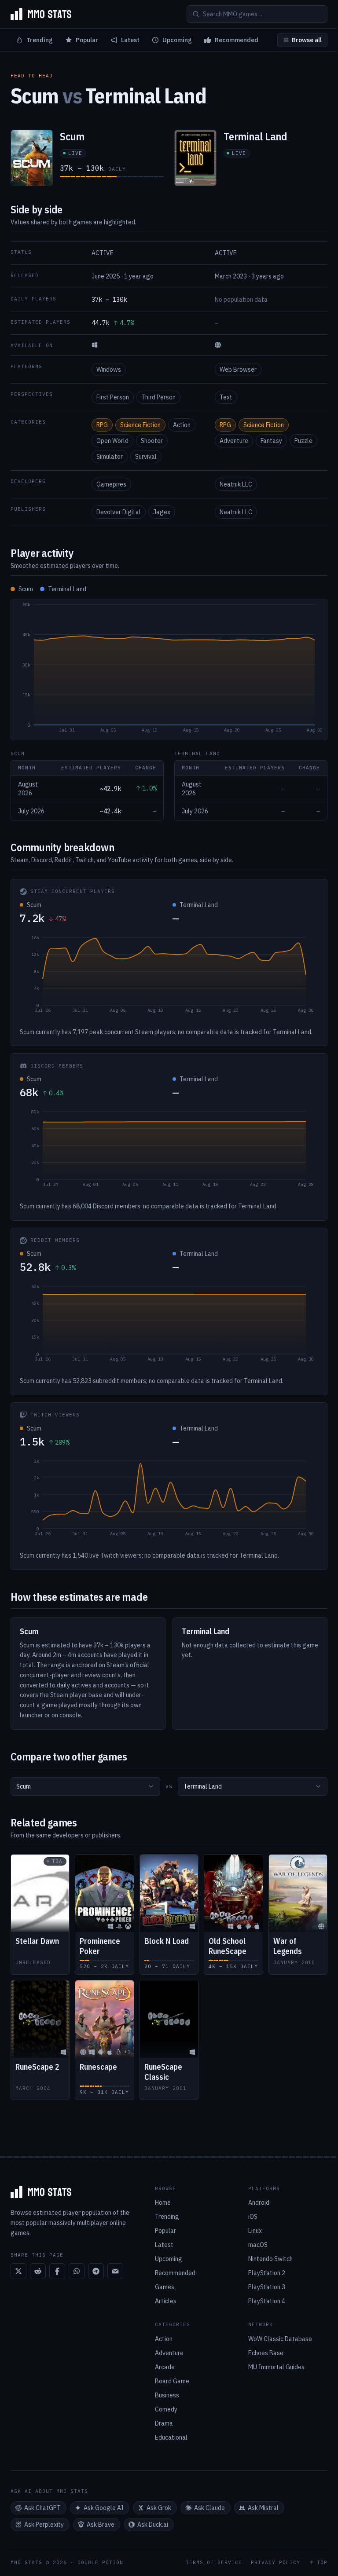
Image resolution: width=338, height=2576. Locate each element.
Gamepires (111, 484)
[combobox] (85, 1786)
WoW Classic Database (280, 2339)
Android (259, 2203)
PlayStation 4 (267, 2301)
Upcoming (177, 40)
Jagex (162, 512)
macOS (258, 2245)
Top (322, 2563)
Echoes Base (266, 2353)
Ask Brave (101, 2525)
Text (226, 397)
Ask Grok (159, 2508)
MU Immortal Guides (276, 2367)
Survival (146, 457)
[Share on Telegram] (96, 2271)
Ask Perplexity (44, 2525)
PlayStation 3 (267, 2287)
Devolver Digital (119, 512)
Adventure (234, 441)
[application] (169, 670)
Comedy (166, 2409)
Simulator (110, 457)
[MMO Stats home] (41, 14)
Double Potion (100, 2562)
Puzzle (303, 441)
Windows (109, 370)
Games (165, 2287)
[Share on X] (18, 2271)
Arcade (165, 2367)
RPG (102, 425)
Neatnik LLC (236, 484)
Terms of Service (214, 2563)
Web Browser (238, 370)
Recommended (237, 40)
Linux (255, 2231)
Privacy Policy (276, 2563)
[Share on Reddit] (38, 2271)
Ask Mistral (263, 2508)
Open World (112, 441)
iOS (253, 2217)
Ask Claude (209, 2508)
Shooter (152, 441)
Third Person (158, 397)
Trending (40, 40)
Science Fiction (140, 425)
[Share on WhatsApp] (77, 2271)
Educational (171, 2437)
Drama (164, 2423)
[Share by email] (115, 2271)
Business (167, 2395)
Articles (166, 2301)
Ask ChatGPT (42, 2508)
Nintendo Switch (270, 2259)
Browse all (307, 40)
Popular (87, 40)
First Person (113, 397)
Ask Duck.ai (153, 2525)
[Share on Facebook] (57, 2271)
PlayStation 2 (267, 2273)
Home (163, 2203)
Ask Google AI (104, 2508)
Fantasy (271, 441)
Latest (130, 40)
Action (182, 425)
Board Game (172, 2381)
